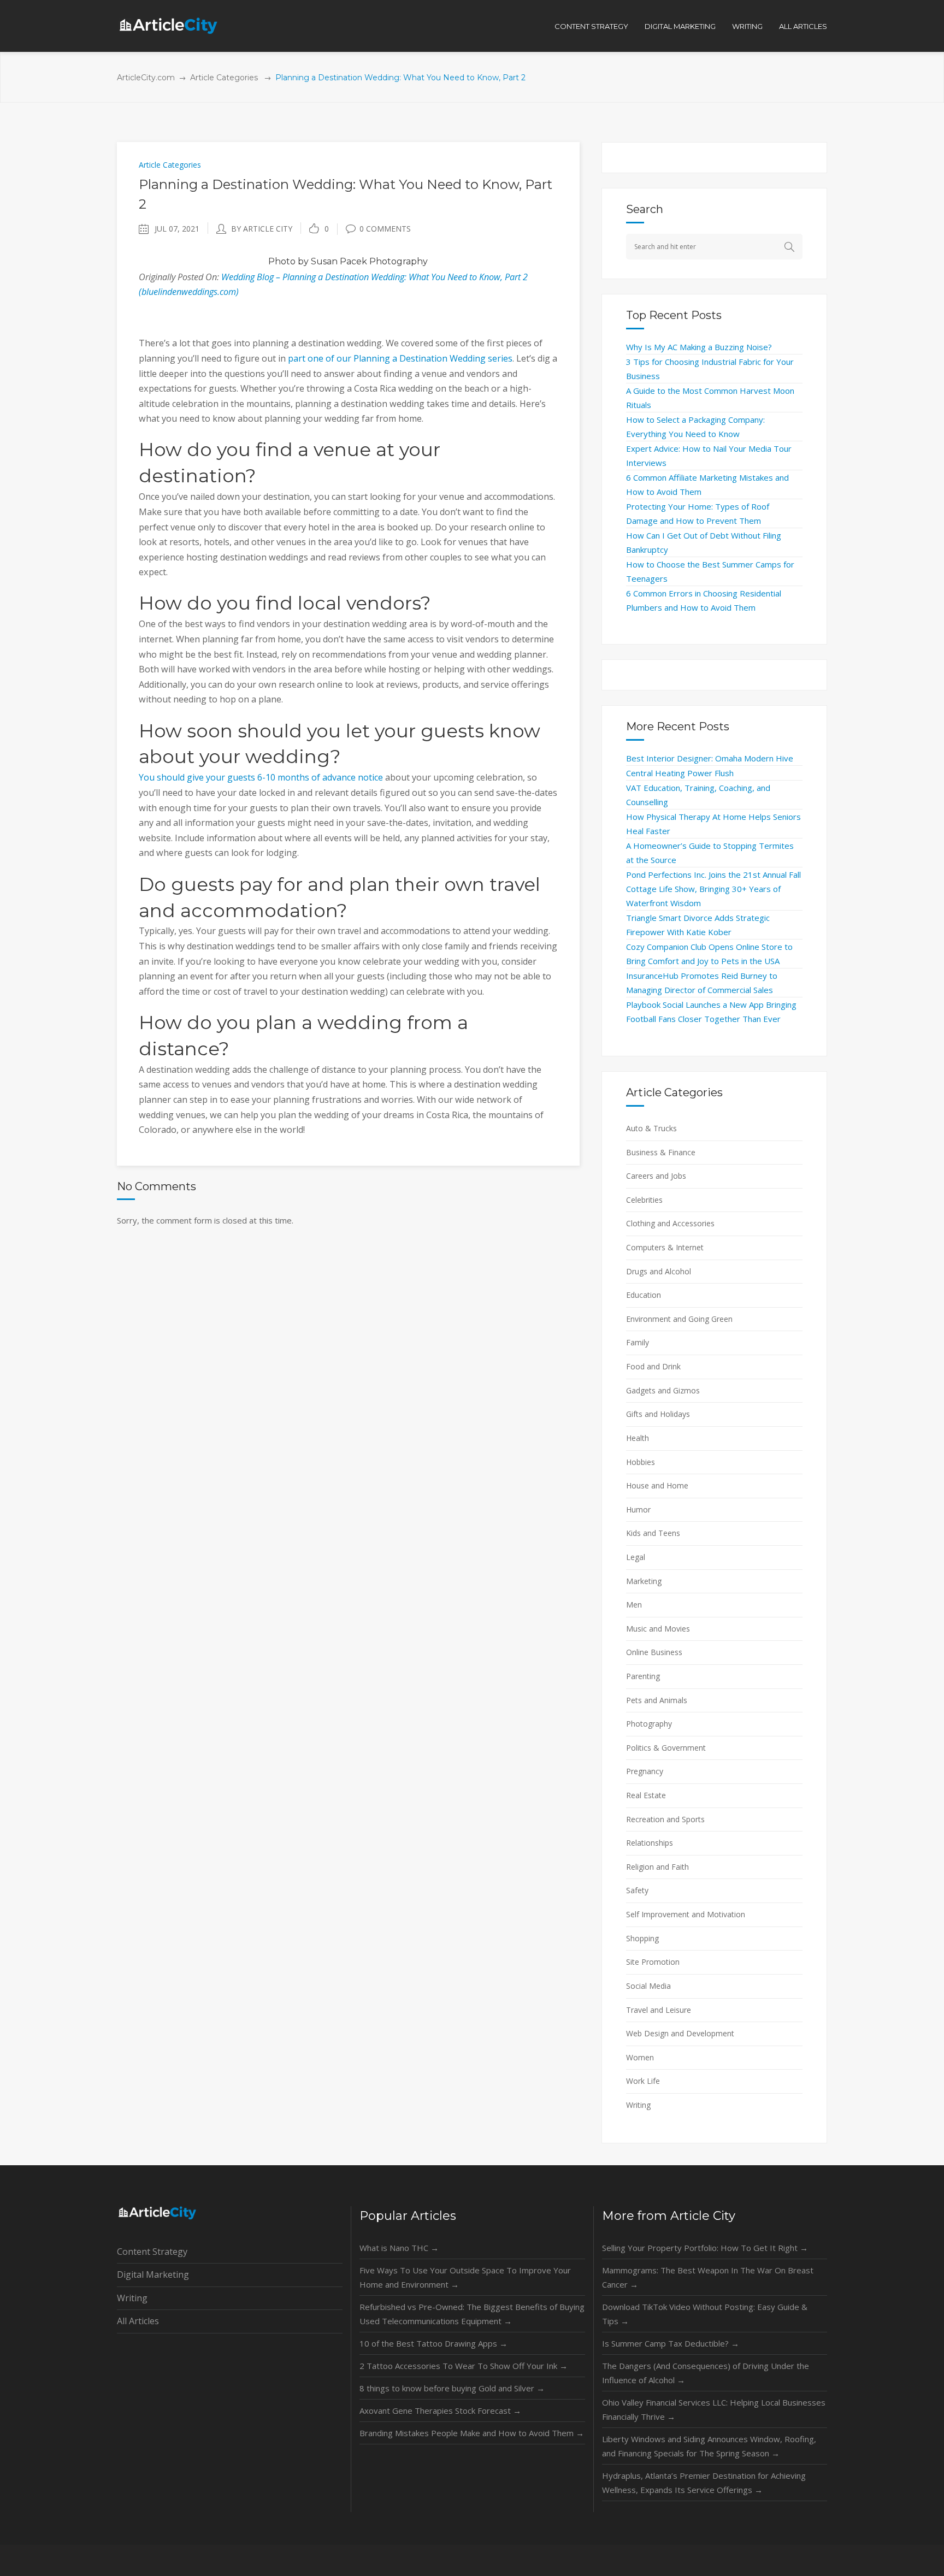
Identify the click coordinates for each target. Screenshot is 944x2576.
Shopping (642, 1938)
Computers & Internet (665, 1247)
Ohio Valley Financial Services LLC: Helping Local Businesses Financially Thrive (714, 2409)
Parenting (643, 1676)
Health (638, 1438)
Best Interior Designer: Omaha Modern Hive (710, 758)
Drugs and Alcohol (659, 1271)
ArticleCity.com (146, 78)
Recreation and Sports (665, 1819)
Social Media (648, 1986)
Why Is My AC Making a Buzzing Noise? (699, 347)
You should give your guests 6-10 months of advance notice (261, 777)
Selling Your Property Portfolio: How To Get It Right (705, 2248)
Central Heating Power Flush (680, 773)
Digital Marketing (153, 2274)
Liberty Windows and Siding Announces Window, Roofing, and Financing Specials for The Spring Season (709, 2446)
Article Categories (224, 78)
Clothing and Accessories (670, 1223)
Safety (637, 1890)
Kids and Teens (653, 1533)
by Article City (262, 229)
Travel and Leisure (659, 2010)
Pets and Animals (657, 1700)
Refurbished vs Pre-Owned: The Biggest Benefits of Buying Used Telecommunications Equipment (472, 2314)
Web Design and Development (680, 2033)
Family (638, 1342)
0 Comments (385, 229)
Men (634, 1605)
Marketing (644, 1581)
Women (640, 2057)
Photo (282, 261)
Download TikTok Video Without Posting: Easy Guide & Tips (705, 2314)
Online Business (654, 1652)
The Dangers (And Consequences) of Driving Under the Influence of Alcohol (706, 2373)
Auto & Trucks (651, 1128)
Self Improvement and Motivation (686, 1914)
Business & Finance (661, 1152)
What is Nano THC (399, 2248)
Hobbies (641, 1462)
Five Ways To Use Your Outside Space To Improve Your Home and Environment (465, 2277)
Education (644, 1295)
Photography (649, 1724)
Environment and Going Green (679, 1319)
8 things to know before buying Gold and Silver (452, 2388)
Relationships (650, 1843)
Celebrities (644, 1200)
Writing (638, 2105)
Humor (638, 1509)
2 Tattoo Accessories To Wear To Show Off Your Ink (464, 2366)
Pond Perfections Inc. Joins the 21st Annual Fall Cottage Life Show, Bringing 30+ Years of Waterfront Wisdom (713, 889)
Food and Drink (653, 1366)
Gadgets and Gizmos (663, 1390)
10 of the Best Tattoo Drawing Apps (433, 2343)
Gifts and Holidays (658, 1414)
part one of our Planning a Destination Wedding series (400, 358)
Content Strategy (152, 2252)
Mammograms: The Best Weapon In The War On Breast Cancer (708, 2277)
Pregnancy (645, 1771)
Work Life (643, 2081)
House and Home (657, 1485)
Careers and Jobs (656, 1176)
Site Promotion (653, 1962)
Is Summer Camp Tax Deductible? (671, 2343)
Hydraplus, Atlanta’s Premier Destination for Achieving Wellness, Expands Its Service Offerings (704, 2483)
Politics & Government (666, 1748)
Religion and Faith (657, 1867)
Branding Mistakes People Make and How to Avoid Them (472, 2433)
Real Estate (646, 1795)
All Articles (138, 2321)
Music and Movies (658, 1629)
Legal (636, 1557)
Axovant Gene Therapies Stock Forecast (440, 2410)
